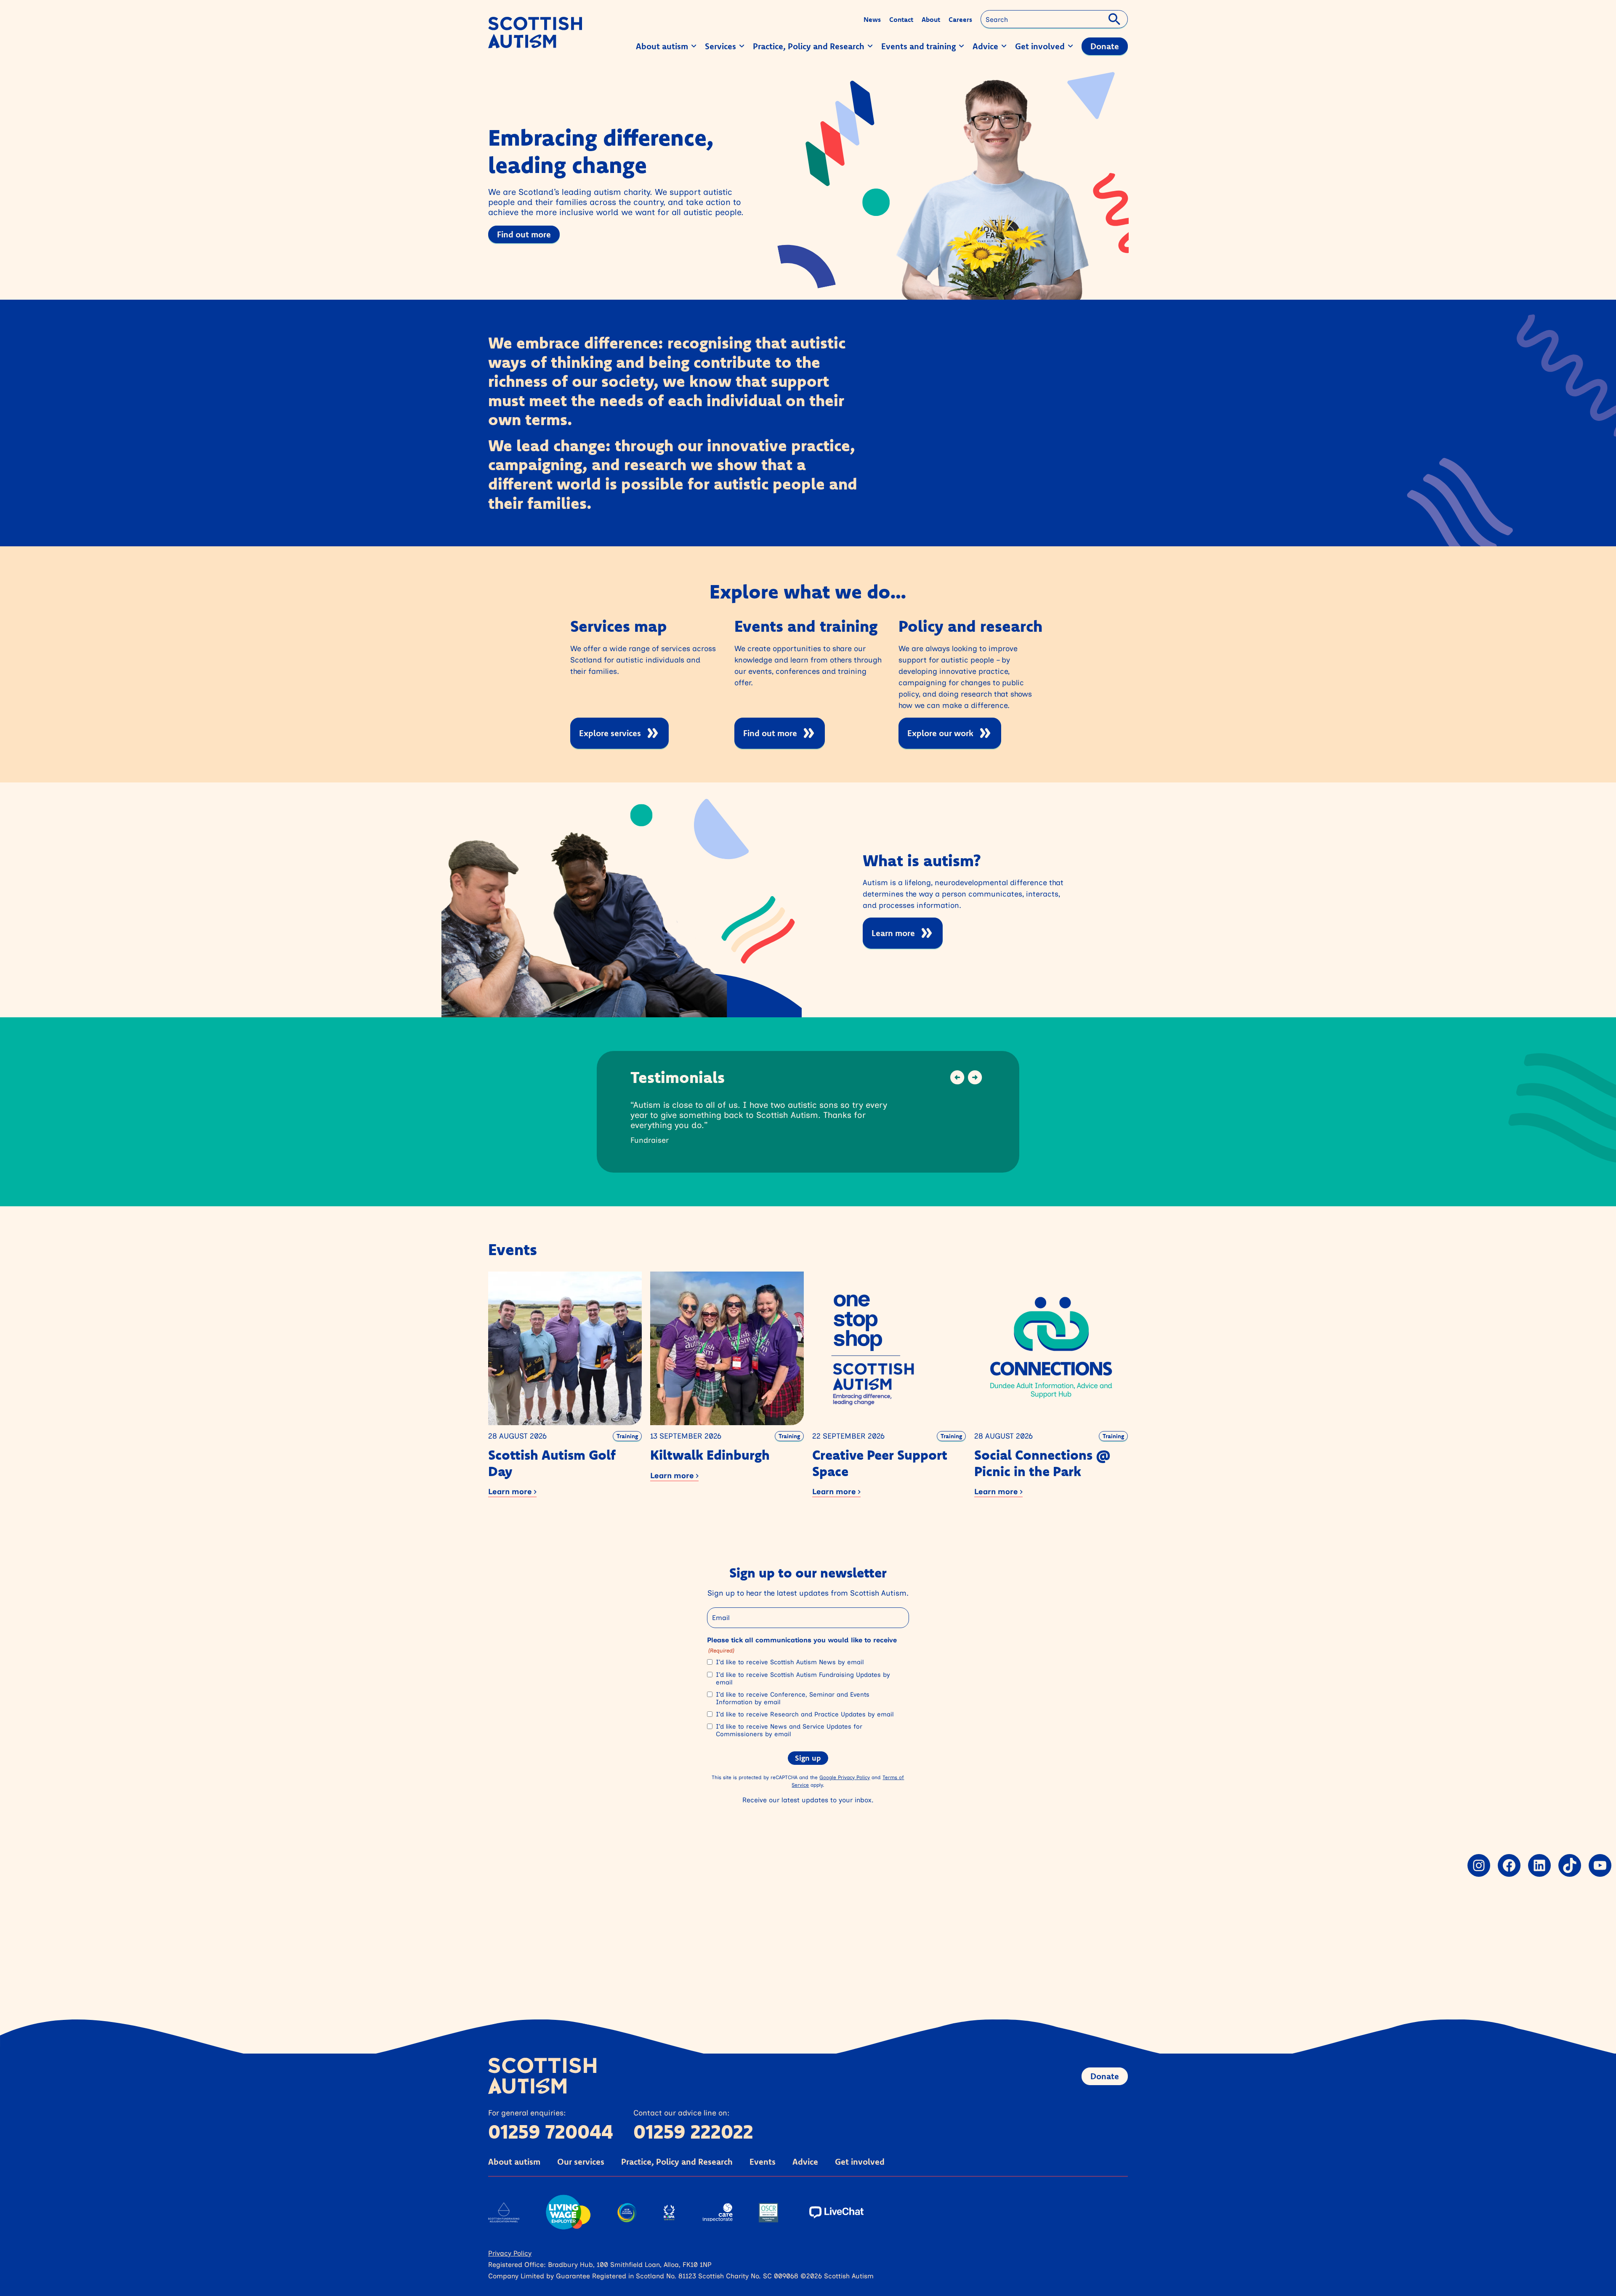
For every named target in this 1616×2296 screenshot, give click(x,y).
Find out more (524, 234)
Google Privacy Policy (845, 1777)
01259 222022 (693, 2131)
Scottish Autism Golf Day (552, 1463)
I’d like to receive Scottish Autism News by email (790, 1662)
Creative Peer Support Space (880, 1463)
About (931, 19)
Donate (1105, 2076)
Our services (581, 2162)
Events (763, 2162)
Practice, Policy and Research (677, 2162)
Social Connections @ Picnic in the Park (1042, 1463)
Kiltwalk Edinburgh (710, 1455)
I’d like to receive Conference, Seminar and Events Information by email (793, 1698)
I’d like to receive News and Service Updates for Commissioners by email (789, 1730)
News (872, 19)
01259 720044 (551, 2131)
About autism (514, 2162)
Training (627, 1436)
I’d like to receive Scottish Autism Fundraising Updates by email (803, 1679)
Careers (960, 19)
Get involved (860, 2162)
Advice (805, 2162)
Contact (901, 19)
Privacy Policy (510, 2253)
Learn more (893, 933)
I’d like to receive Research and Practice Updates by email (805, 1714)
